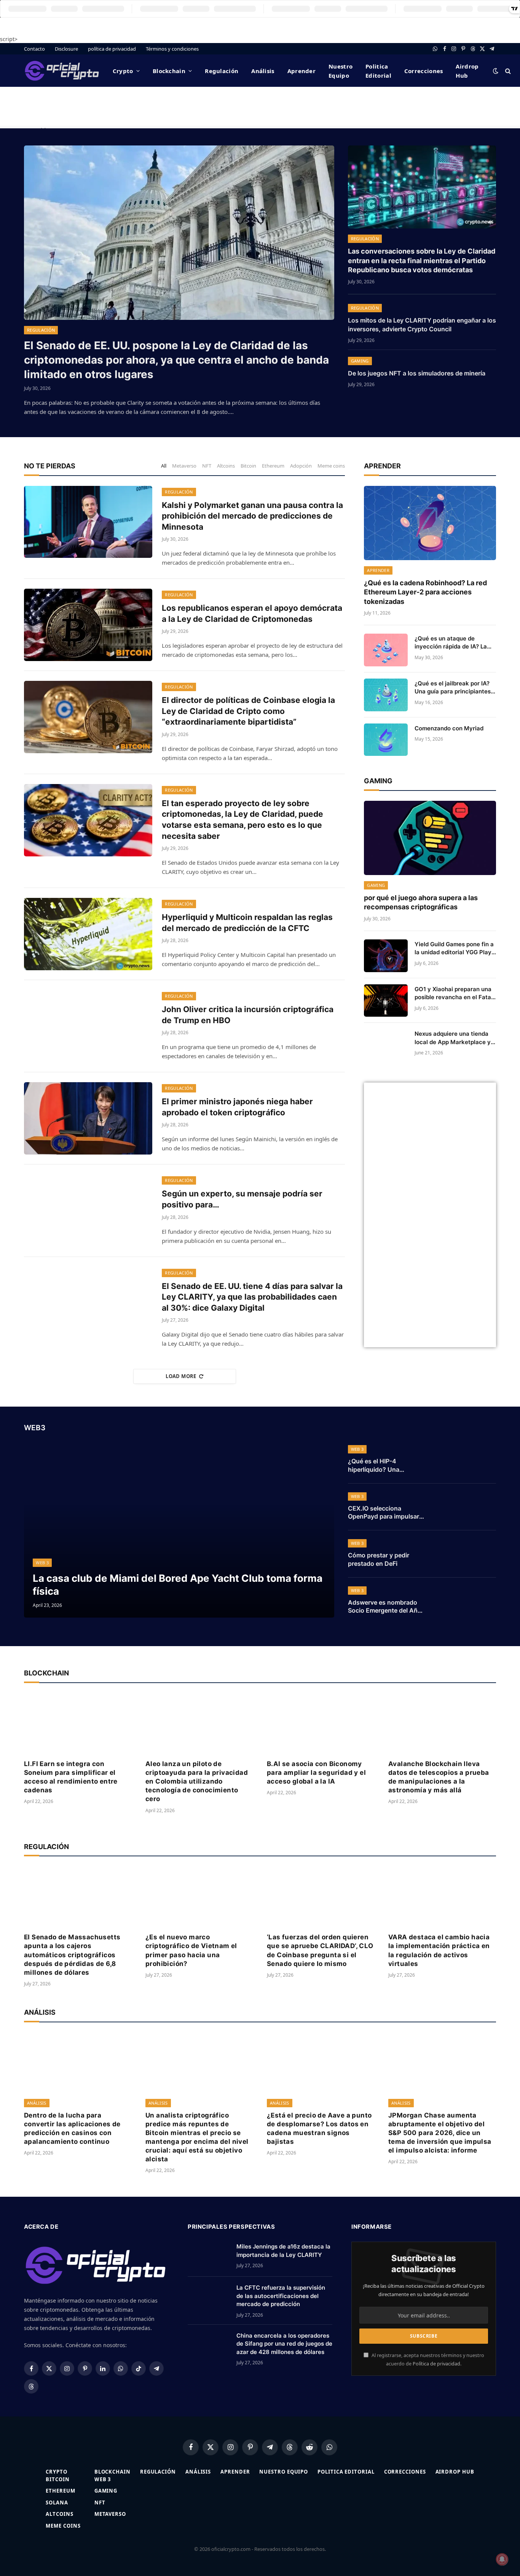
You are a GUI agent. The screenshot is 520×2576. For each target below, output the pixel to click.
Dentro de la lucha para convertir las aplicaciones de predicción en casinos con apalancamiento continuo (72, 2128)
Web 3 (42, 1563)
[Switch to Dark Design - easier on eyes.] (496, 71)
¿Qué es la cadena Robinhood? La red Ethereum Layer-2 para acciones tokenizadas (425, 592)
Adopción (301, 466)
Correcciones (424, 71)
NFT (207, 466)
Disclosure (66, 49)
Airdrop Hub (467, 71)
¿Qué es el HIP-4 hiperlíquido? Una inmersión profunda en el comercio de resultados (384, 1466)
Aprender (301, 71)
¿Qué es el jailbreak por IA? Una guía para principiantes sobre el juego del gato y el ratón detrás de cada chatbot (455, 688)
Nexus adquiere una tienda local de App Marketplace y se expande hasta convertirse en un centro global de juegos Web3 (453, 1038)
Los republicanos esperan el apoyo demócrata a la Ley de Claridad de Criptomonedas (252, 613)
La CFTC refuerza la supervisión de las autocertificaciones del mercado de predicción (281, 2296)
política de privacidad (112, 49)
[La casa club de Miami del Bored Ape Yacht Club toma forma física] (179, 1530)
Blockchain (169, 71)
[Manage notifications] (502, 2559)
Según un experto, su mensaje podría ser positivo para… (242, 1199)
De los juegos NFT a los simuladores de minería (417, 373)
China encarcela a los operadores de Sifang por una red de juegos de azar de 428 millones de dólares (284, 2344)
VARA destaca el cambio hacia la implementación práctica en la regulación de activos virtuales (439, 1950)
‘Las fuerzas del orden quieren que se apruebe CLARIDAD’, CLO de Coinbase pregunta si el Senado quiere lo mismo (320, 1950)
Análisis (263, 71)
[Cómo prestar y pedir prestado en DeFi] (466, 1554)
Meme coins (331, 466)
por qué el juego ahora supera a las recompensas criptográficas (421, 902)
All (164, 466)
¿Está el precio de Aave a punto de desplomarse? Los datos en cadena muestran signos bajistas (319, 2128)
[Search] (507, 71)
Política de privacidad (436, 2364)
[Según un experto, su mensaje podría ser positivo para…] (88, 1211)
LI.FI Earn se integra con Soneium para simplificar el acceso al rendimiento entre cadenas (71, 1777)
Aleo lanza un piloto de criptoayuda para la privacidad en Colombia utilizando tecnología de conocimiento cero (197, 1781)
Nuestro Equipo (341, 71)
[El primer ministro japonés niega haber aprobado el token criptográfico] (88, 1118)
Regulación (222, 71)
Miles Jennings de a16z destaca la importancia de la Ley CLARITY (283, 2250)
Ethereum (273, 466)
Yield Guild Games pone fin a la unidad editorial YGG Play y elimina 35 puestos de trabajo (454, 949)
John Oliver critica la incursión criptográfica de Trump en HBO (248, 1015)
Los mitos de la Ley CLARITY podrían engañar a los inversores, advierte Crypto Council (422, 325)
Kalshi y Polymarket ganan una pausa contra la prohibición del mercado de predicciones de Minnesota (252, 516)
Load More (181, 1376)
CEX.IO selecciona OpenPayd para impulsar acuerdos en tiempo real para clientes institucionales (384, 1513)
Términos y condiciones (172, 49)
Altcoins (226, 466)
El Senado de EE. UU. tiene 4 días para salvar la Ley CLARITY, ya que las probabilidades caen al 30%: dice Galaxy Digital (252, 1297)
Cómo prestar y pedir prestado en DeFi (379, 1559)
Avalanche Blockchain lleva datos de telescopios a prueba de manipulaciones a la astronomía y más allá (439, 1777)
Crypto (123, 71)
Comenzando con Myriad (449, 728)
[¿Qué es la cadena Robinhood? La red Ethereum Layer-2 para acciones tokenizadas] (430, 523)
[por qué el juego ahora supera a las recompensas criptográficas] (430, 838)
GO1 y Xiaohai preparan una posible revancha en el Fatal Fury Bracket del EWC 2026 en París (454, 993)
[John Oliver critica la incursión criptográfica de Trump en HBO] (88, 1026)
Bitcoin (248, 466)
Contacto (34, 49)
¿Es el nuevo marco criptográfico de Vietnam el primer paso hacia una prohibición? (191, 1950)
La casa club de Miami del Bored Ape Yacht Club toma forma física (178, 1584)
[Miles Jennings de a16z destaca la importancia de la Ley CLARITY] (209, 2256)
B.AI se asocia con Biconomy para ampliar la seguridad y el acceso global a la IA (316, 1773)
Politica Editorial (378, 71)
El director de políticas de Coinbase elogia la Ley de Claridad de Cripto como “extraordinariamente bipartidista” (248, 711)
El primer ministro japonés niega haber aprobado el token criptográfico (237, 1107)
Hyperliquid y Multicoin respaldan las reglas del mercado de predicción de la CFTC (247, 923)
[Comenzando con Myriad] (386, 740)
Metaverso (184, 466)
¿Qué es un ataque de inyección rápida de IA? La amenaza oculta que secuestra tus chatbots (451, 643)
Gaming (360, 361)
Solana (57, 2503)
